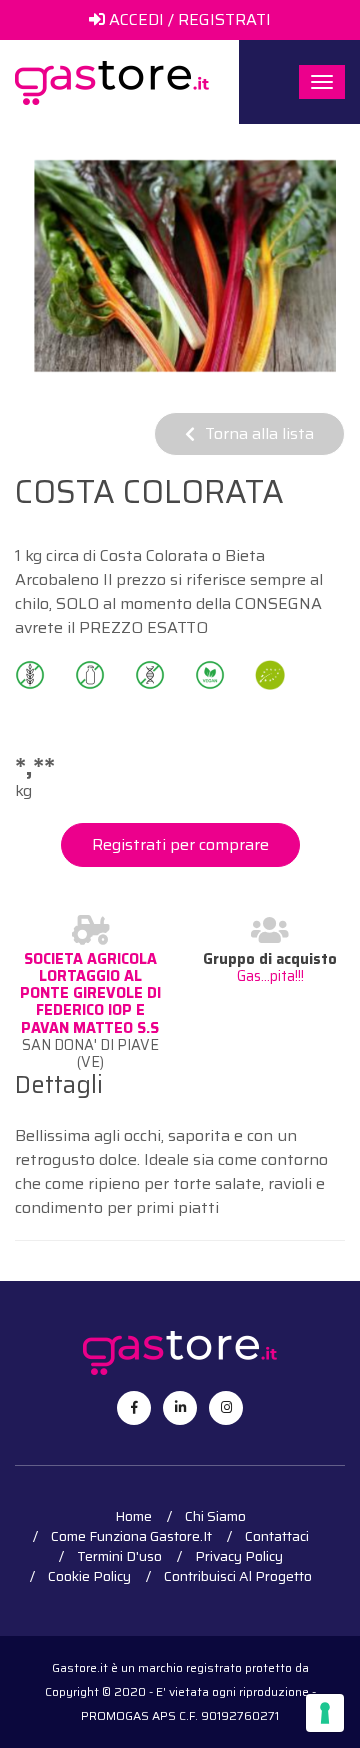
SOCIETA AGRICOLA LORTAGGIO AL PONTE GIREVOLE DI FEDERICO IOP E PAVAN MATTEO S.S (90, 993)
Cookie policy (89, 1576)
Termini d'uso (119, 1556)
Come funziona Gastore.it (131, 1536)
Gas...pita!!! (270, 976)
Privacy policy (239, 1556)
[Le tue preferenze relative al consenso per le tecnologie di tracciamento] (325, 1713)
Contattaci (277, 1536)
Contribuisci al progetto (238, 1576)
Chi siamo (215, 1516)
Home (133, 1516)
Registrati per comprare (180, 844)
